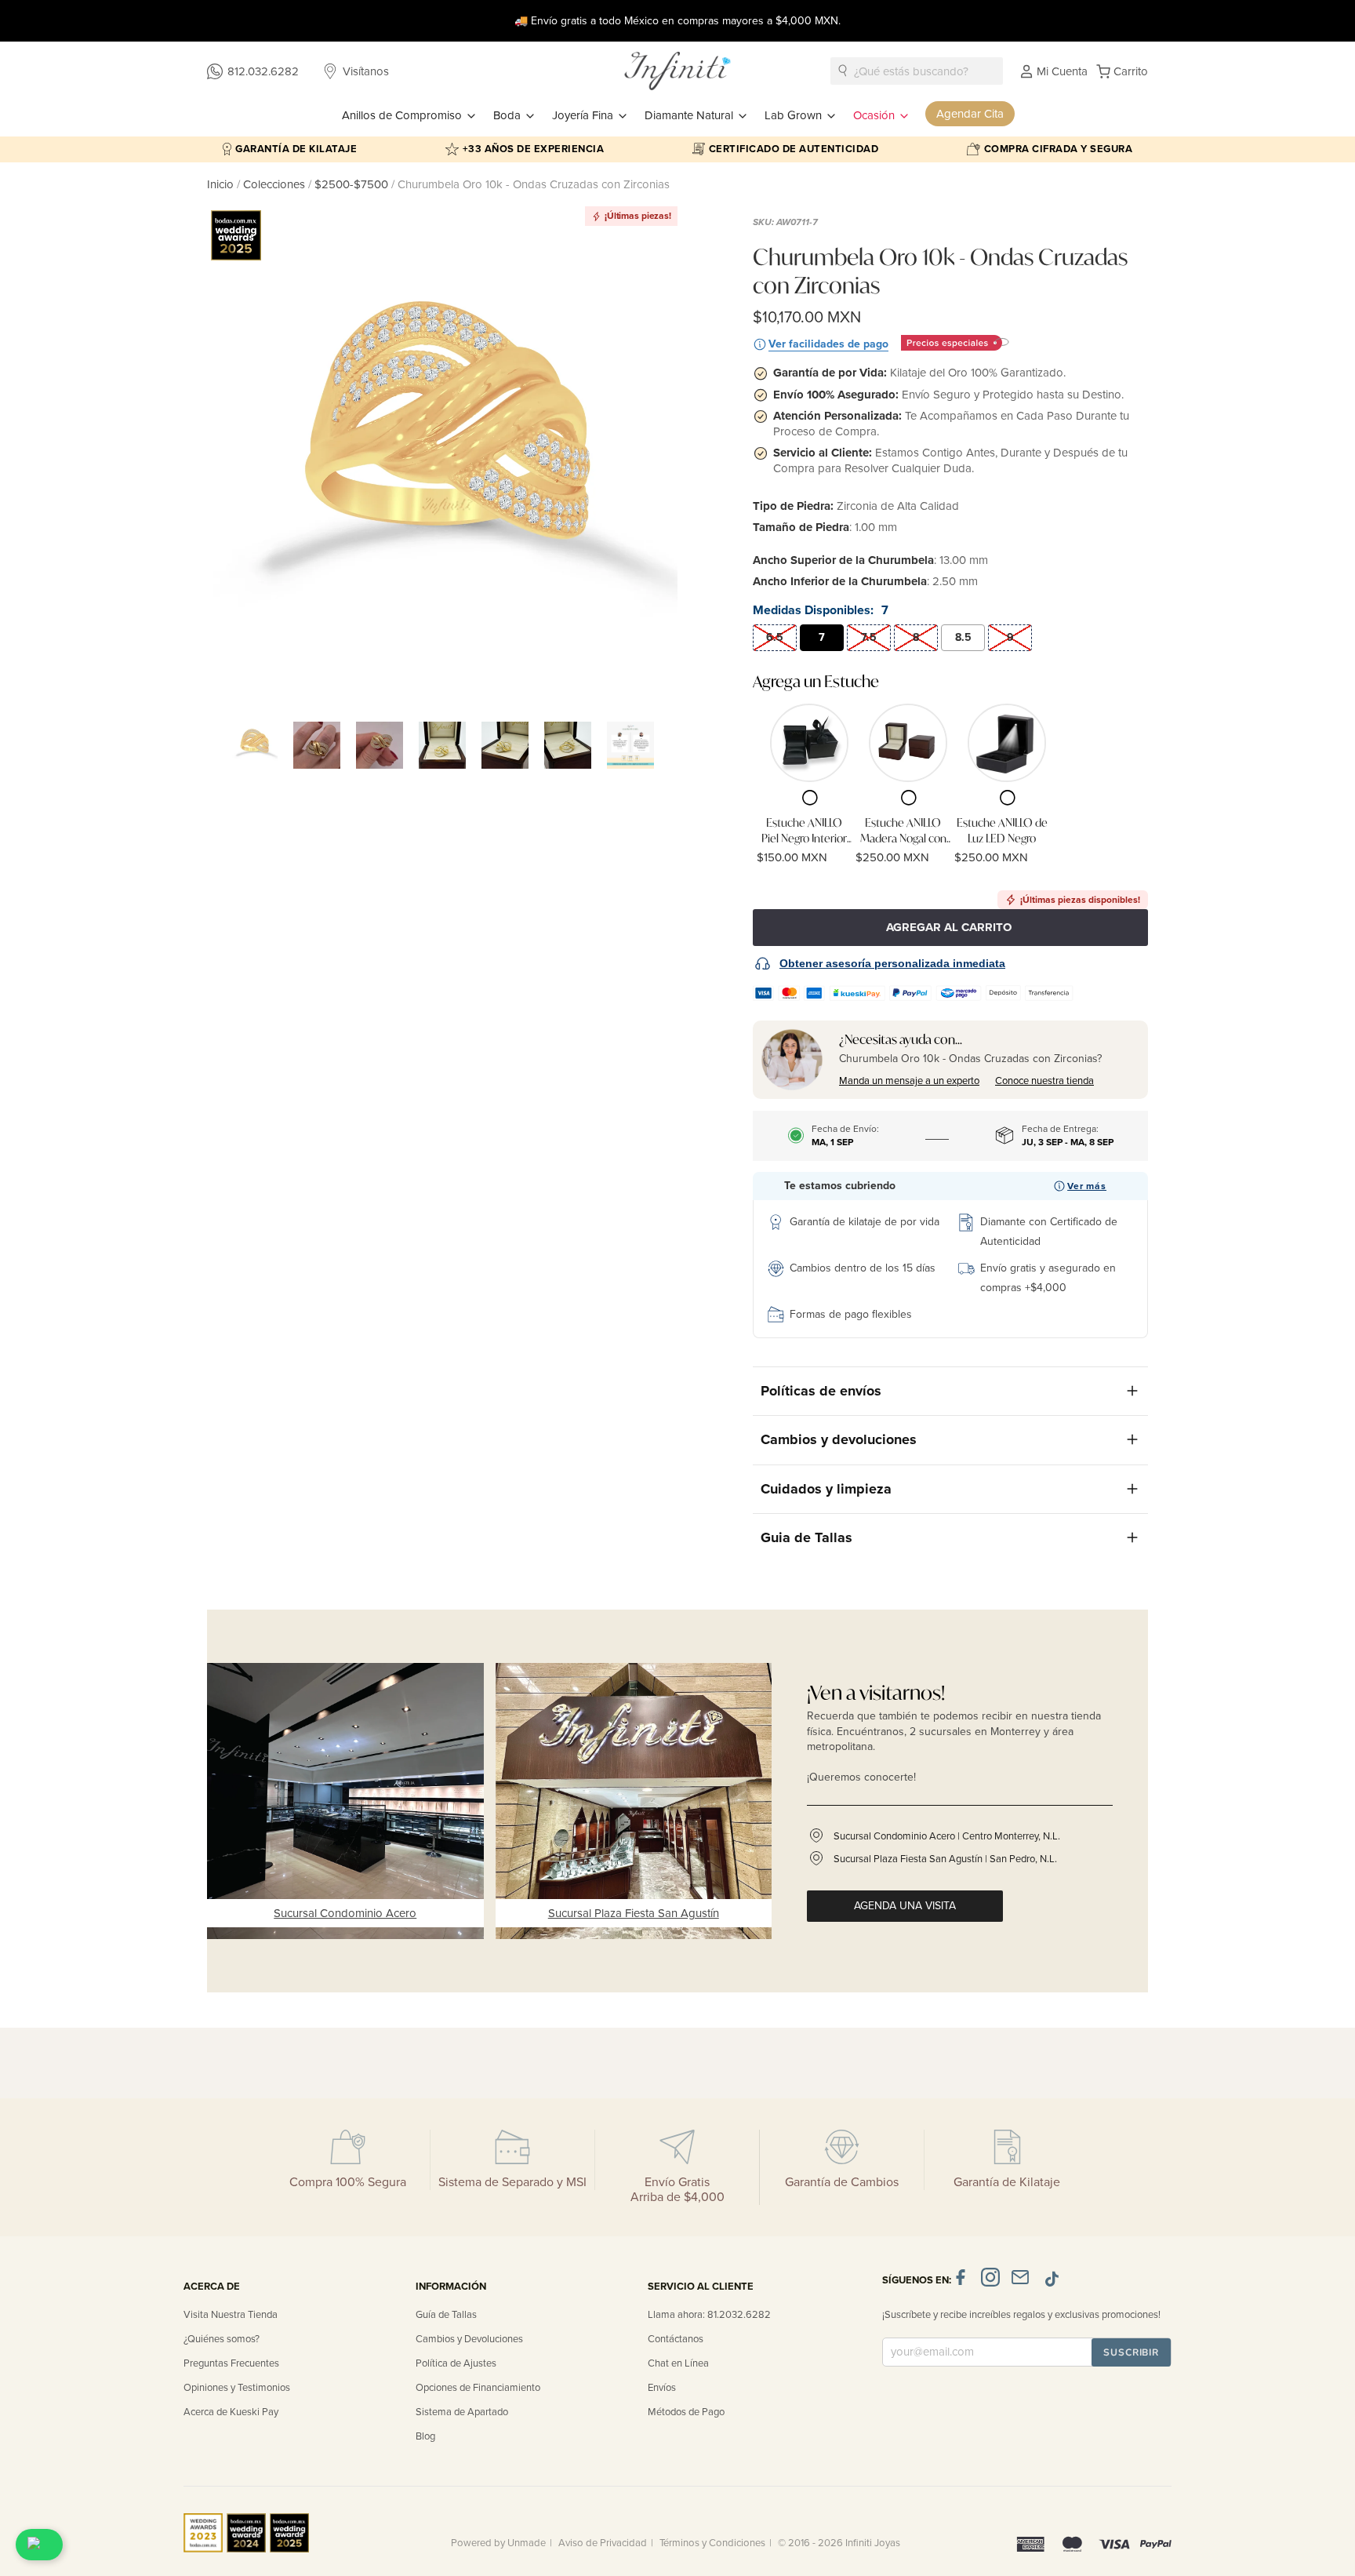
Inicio (222, 184)
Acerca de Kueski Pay (231, 2412)
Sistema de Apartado (462, 2412)
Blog (425, 2436)
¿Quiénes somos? (222, 2339)
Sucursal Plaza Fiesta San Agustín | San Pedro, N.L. (945, 1859)
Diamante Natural (690, 115)
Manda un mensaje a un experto (909, 1081)
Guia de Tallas (806, 1537)
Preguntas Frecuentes (231, 2363)
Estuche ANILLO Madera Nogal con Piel (903, 830)
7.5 (869, 637)
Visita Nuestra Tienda (231, 2315)
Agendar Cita (970, 114)
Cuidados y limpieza (826, 1489)
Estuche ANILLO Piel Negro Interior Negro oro (804, 830)
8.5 (963, 637)
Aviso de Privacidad (603, 2543)
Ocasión (875, 115)
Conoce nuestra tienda (1044, 1081)
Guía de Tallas (446, 2315)
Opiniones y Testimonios (237, 2388)
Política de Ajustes (456, 2363)
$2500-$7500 (351, 184)
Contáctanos (676, 2339)
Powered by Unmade (498, 2543)
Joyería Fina (584, 115)
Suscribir (1131, 2352)
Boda (509, 115)
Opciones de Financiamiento (478, 2388)
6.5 (775, 637)
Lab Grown (795, 115)
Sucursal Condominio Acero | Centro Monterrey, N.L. (947, 1836)
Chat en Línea (678, 2363)
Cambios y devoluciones (839, 1439)
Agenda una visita (905, 1906)
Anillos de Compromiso (403, 115)
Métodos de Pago (686, 2412)
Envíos (662, 2388)
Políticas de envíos (821, 1391)
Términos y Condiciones (712, 2543)
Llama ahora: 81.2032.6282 (709, 2315)
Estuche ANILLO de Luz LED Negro (1002, 830)
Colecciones (276, 184)
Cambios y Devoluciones (469, 2339)
